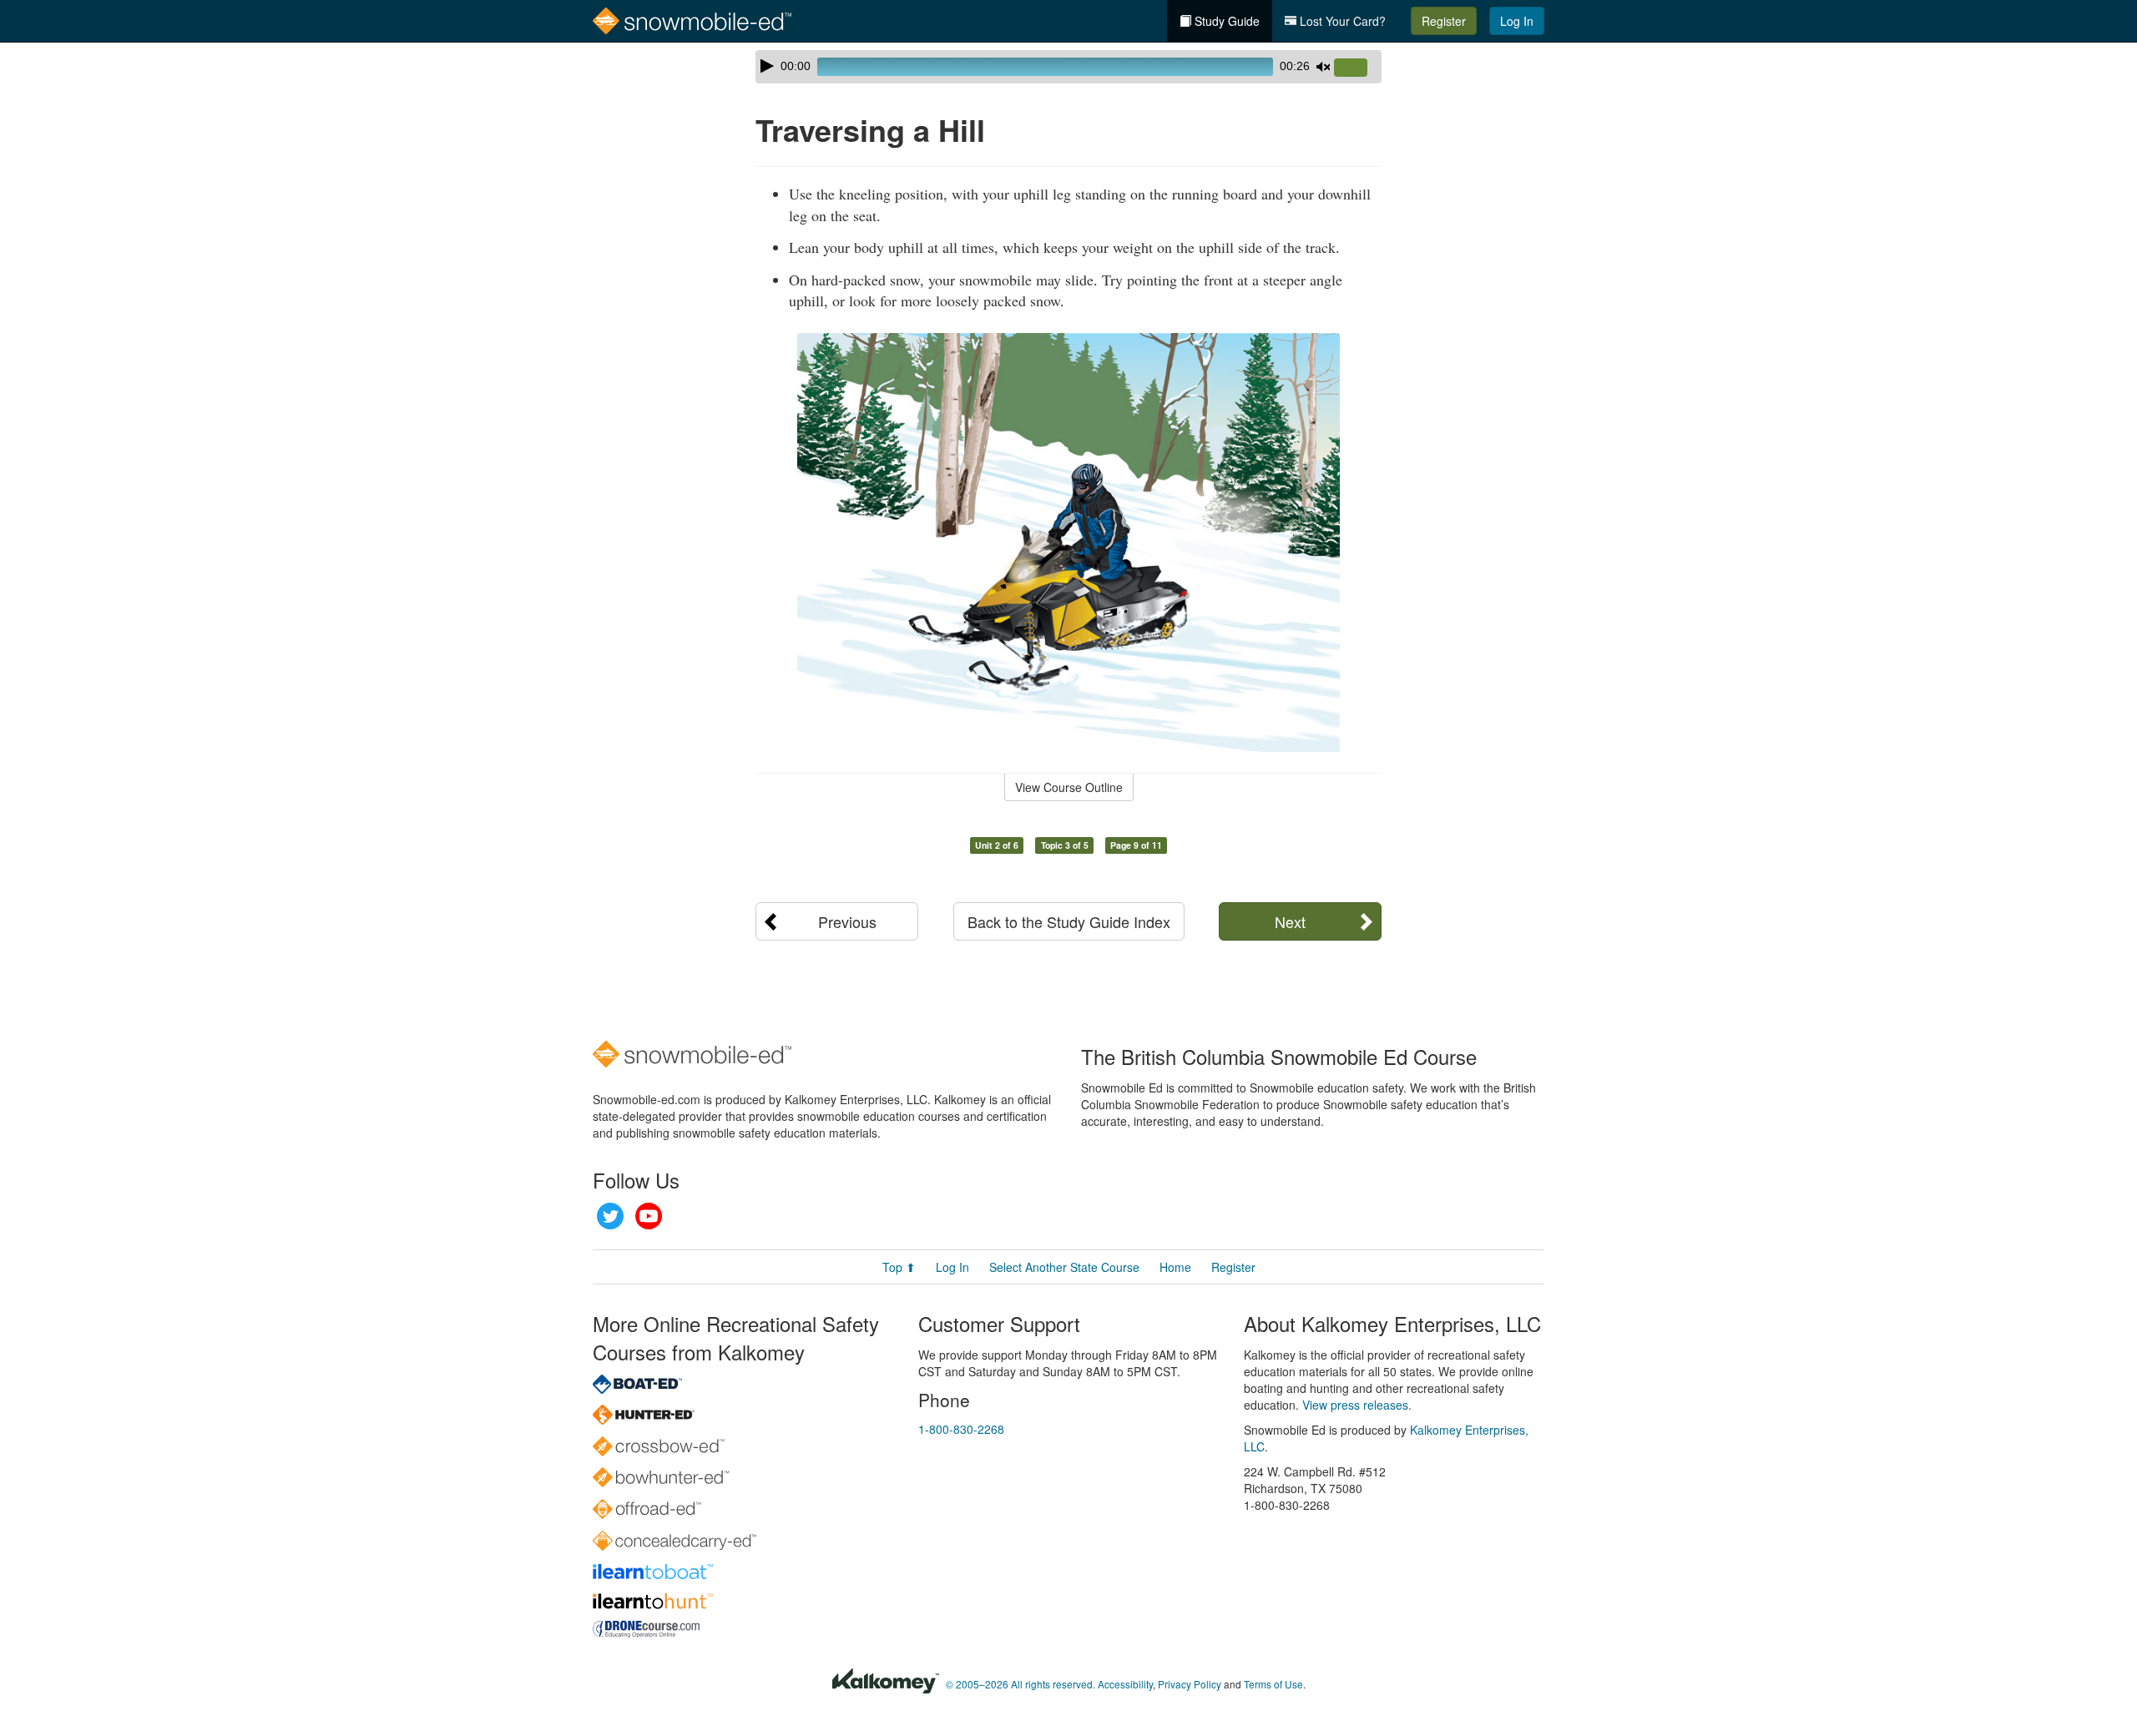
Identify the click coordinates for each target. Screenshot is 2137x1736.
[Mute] (1323, 67)
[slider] (1357, 68)
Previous (847, 921)
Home (1175, 1267)
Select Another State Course (1064, 1267)
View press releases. (1357, 1405)
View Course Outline (1069, 787)
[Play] (767, 66)
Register (1444, 21)
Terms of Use (1273, 1684)
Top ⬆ (899, 1267)
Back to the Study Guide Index (1069, 921)
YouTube (649, 1216)
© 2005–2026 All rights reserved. (1021, 1684)
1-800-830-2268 (961, 1429)
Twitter (610, 1216)
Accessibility (1125, 1684)
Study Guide (1225, 21)
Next (1290, 921)
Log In (1517, 21)
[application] (1068, 67)
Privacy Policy (1190, 1684)
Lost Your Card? (1341, 21)
